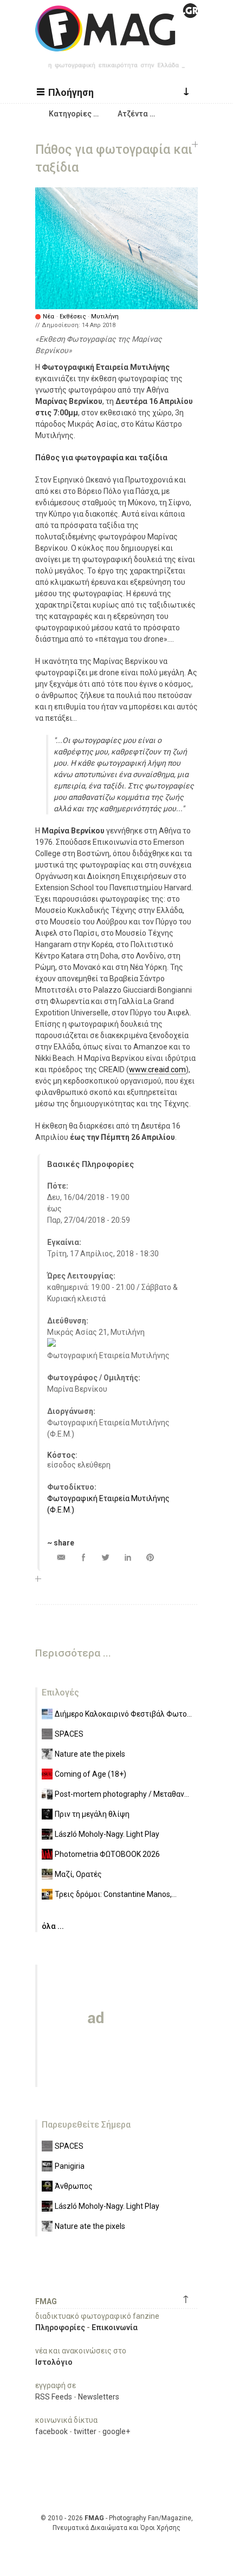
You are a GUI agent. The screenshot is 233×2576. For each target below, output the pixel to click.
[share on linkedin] (128, 1557)
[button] (67, 92)
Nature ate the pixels (90, 1754)
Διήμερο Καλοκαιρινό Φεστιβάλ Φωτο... (123, 1714)
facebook (51, 2431)
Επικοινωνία (115, 2327)
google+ (116, 2431)
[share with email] (61, 1557)
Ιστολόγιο (54, 2362)
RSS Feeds (54, 2397)
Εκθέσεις (73, 317)
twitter (85, 2431)
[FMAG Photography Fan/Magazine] (116, 43)
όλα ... (53, 1926)
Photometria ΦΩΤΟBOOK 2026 (107, 1854)
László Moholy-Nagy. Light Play (107, 1834)
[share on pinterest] (150, 1557)
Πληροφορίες (60, 2327)
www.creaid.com (157, 1069)
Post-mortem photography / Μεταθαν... (122, 1794)
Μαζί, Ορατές (78, 1874)
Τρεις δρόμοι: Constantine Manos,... (116, 1894)
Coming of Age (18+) (90, 1774)
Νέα (48, 317)
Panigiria (70, 2166)
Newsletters (99, 2397)
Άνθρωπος (74, 2186)
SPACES (69, 1734)
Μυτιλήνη (105, 317)
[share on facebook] (83, 1557)
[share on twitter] (105, 1557)
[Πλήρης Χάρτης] (51, 1344)
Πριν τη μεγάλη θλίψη (92, 1814)
